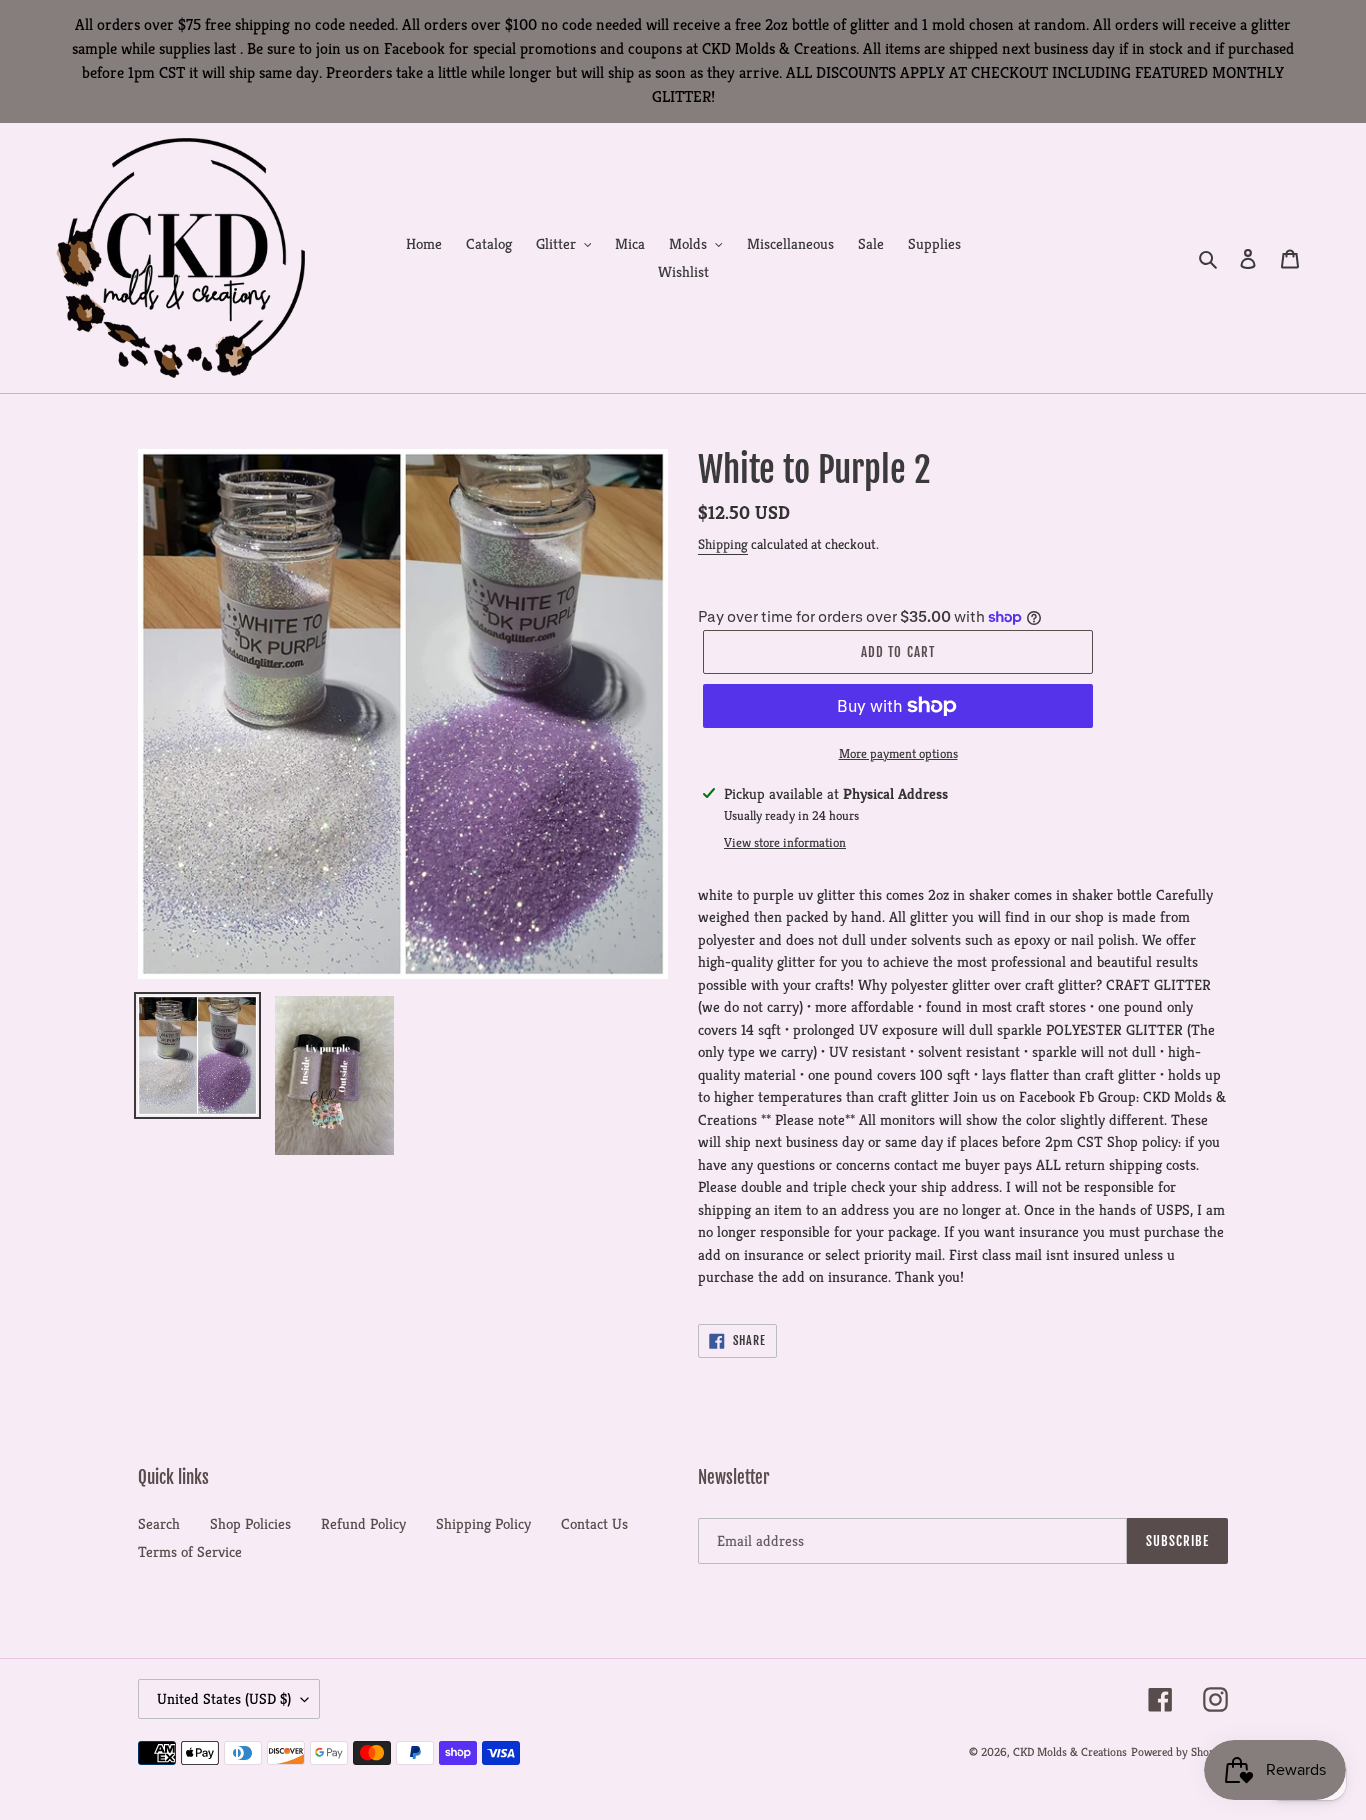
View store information (785, 842)
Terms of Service (190, 1551)
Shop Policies (250, 1523)
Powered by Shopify (1179, 1751)
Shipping (723, 544)
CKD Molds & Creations (1070, 1751)
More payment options (898, 753)
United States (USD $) (224, 1698)
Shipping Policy (483, 1523)
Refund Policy (363, 1523)
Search (159, 1523)
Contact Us (594, 1523)
